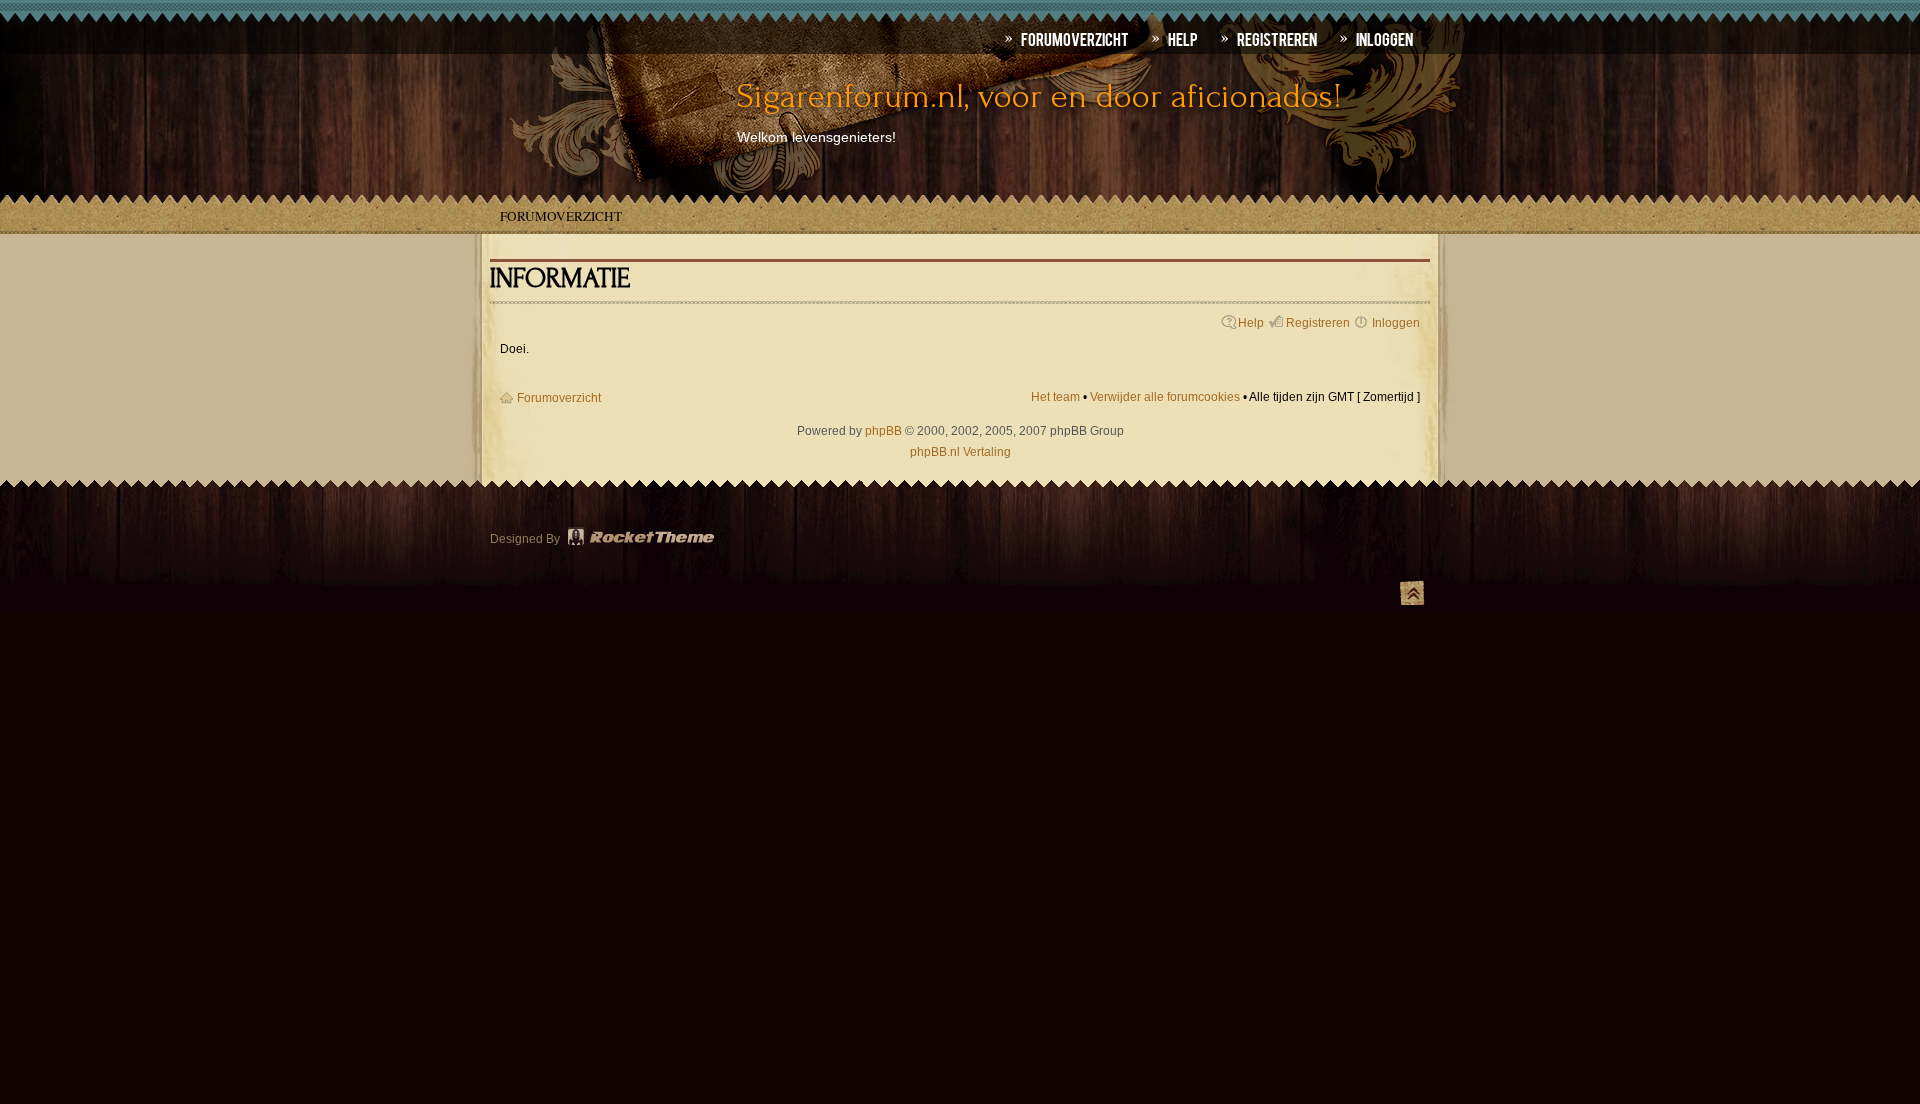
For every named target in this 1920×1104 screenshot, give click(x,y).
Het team (1055, 397)
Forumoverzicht (561, 216)
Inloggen (1396, 323)
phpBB (883, 431)
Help (1251, 323)
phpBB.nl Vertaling (960, 452)
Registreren (1318, 323)
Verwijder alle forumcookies (1165, 397)
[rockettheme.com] (642, 539)
